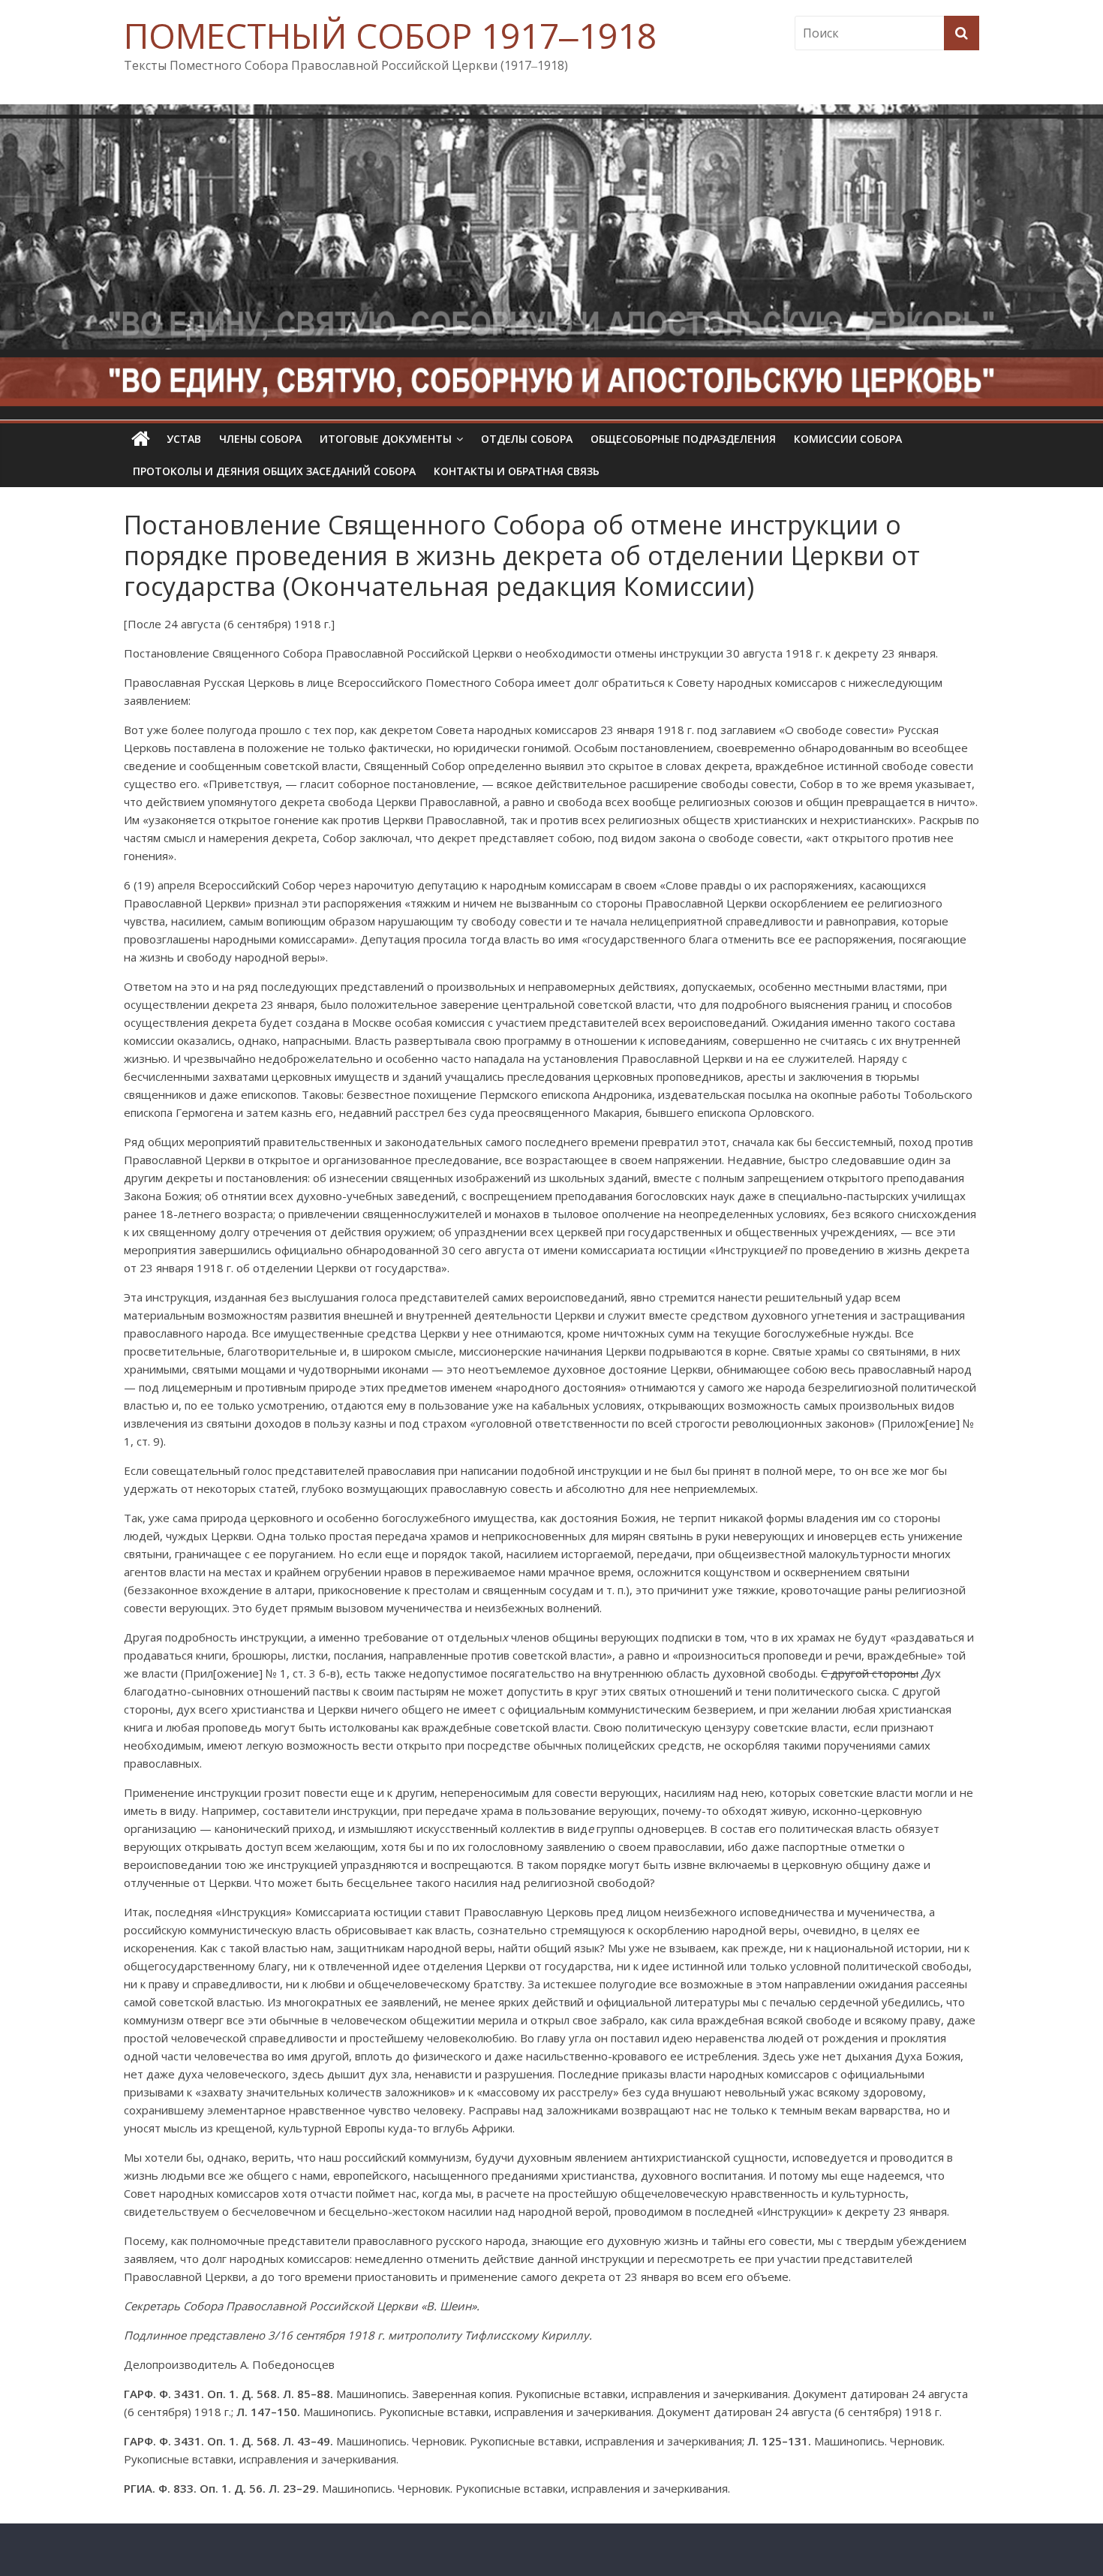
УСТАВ (184, 439)
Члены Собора (260, 439)
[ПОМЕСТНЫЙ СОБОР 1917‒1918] (141, 439)
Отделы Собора (527, 439)
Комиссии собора (848, 439)
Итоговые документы (386, 439)
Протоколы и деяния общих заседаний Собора (274, 471)
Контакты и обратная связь (517, 471)
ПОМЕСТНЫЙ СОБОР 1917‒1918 (390, 35)
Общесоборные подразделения (683, 439)
